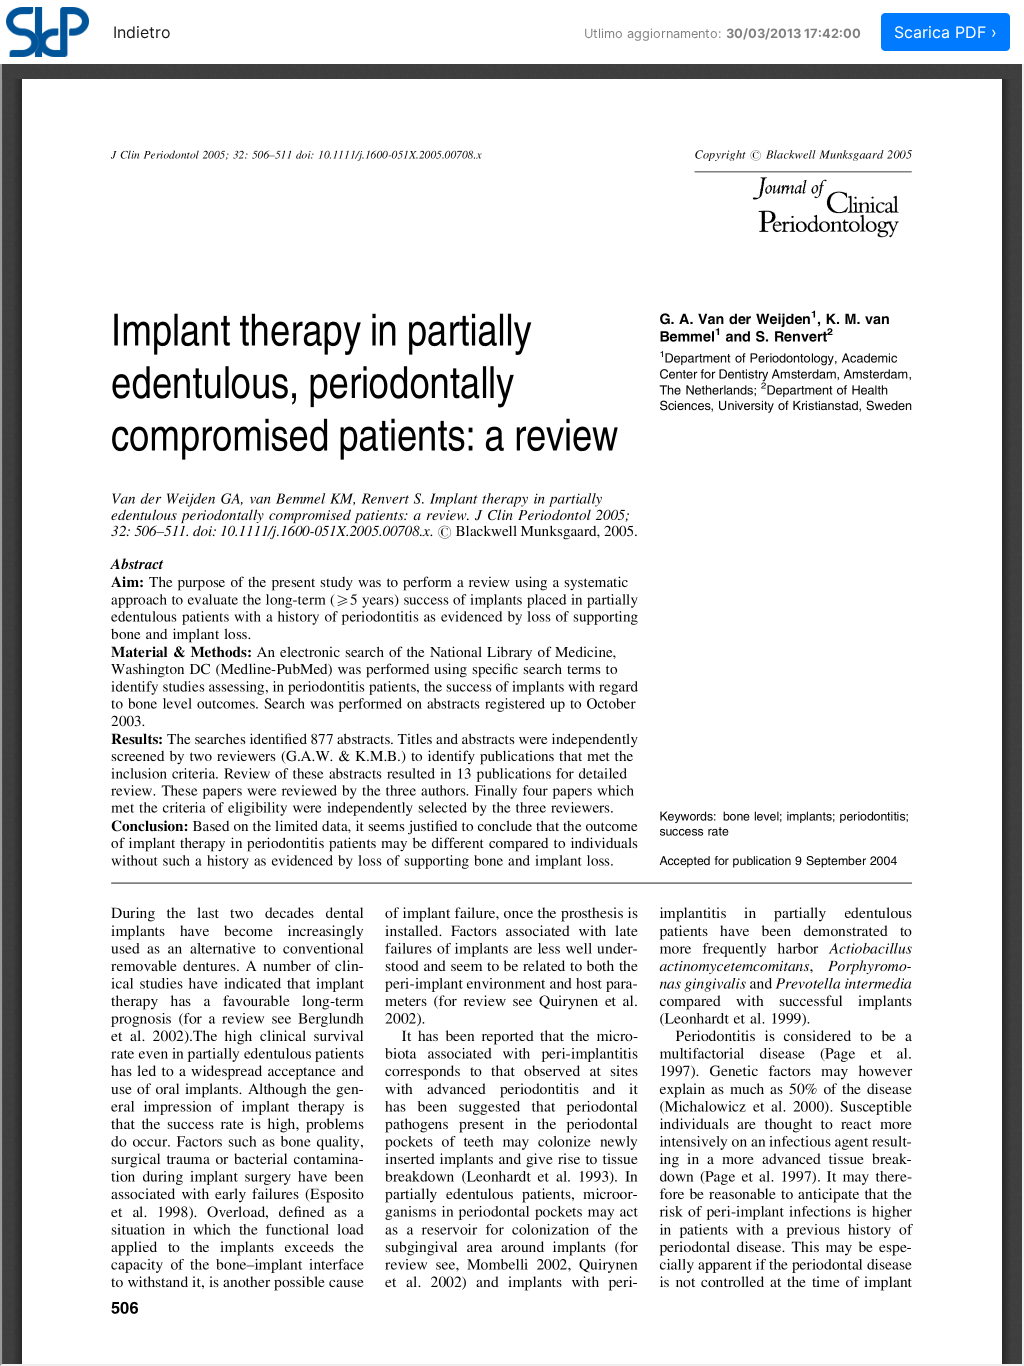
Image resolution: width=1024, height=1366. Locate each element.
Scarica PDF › (945, 32)
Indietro (142, 32)
